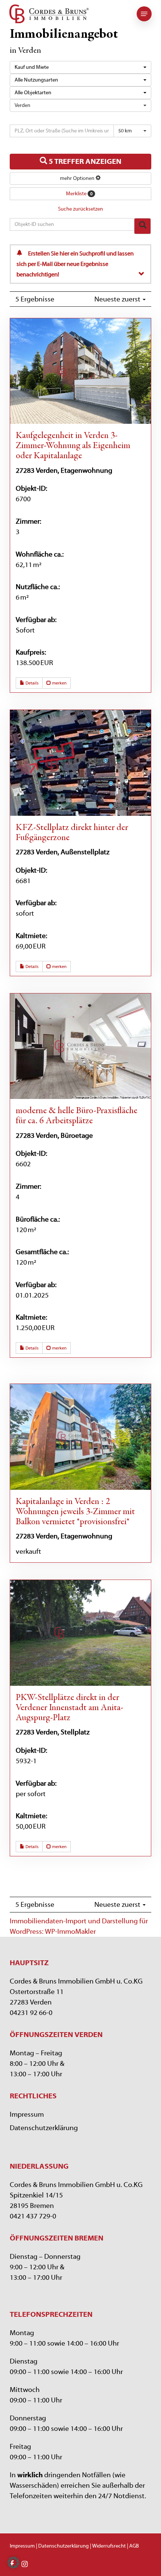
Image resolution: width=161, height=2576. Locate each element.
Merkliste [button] (79, 194)
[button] (144, 14)
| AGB (132, 2546)
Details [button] (31, 683)
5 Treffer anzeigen (84, 161)
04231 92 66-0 (31, 2013)
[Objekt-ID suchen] (142, 226)
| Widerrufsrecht (107, 2546)
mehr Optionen (78, 178)
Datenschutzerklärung (44, 2128)
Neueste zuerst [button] (118, 299)
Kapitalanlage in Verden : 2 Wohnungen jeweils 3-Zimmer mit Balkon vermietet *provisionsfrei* (75, 1512)
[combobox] (80, 67)
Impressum (27, 2114)
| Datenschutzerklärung (62, 2546)
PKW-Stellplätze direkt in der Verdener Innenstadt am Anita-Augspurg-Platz (69, 1708)
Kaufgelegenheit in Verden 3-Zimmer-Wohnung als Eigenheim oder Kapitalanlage (73, 446)
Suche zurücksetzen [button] (80, 209)
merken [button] (59, 683)
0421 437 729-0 (33, 2216)
